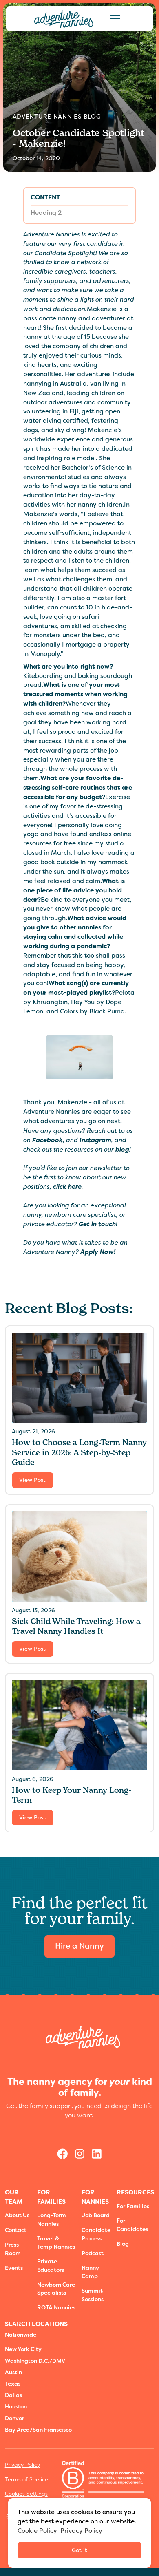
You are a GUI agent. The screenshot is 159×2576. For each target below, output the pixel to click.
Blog (123, 2244)
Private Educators (51, 2266)
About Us (17, 2215)
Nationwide (21, 2335)
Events (14, 2268)
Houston (16, 2406)
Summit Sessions (93, 2295)
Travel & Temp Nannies (56, 2243)
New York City (23, 2349)
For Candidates (132, 2225)
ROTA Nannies (56, 2307)
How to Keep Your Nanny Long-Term (72, 1795)
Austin (13, 2372)
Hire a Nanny (79, 1946)
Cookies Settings (26, 2494)
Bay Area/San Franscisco (38, 2430)
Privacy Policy (22, 2465)
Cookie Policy (37, 2531)
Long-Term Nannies (52, 2220)
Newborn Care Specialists (56, 2289)
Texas (13, 2384)
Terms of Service (26, 2480)
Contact (16, 2230)
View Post (32, 1480)
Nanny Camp (90, 2272)
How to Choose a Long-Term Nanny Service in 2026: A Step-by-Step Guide (79, 1452)
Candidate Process (96, 2234)
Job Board (96, 2215)
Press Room (13, 2249)
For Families (133, 2206)
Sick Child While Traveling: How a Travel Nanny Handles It (76, 1626)
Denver (14, 2418)
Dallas (13, 2395)
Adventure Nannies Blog (57, 117)
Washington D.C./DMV (35, 2361)
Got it (79, 2550)
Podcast (93, 2253)
